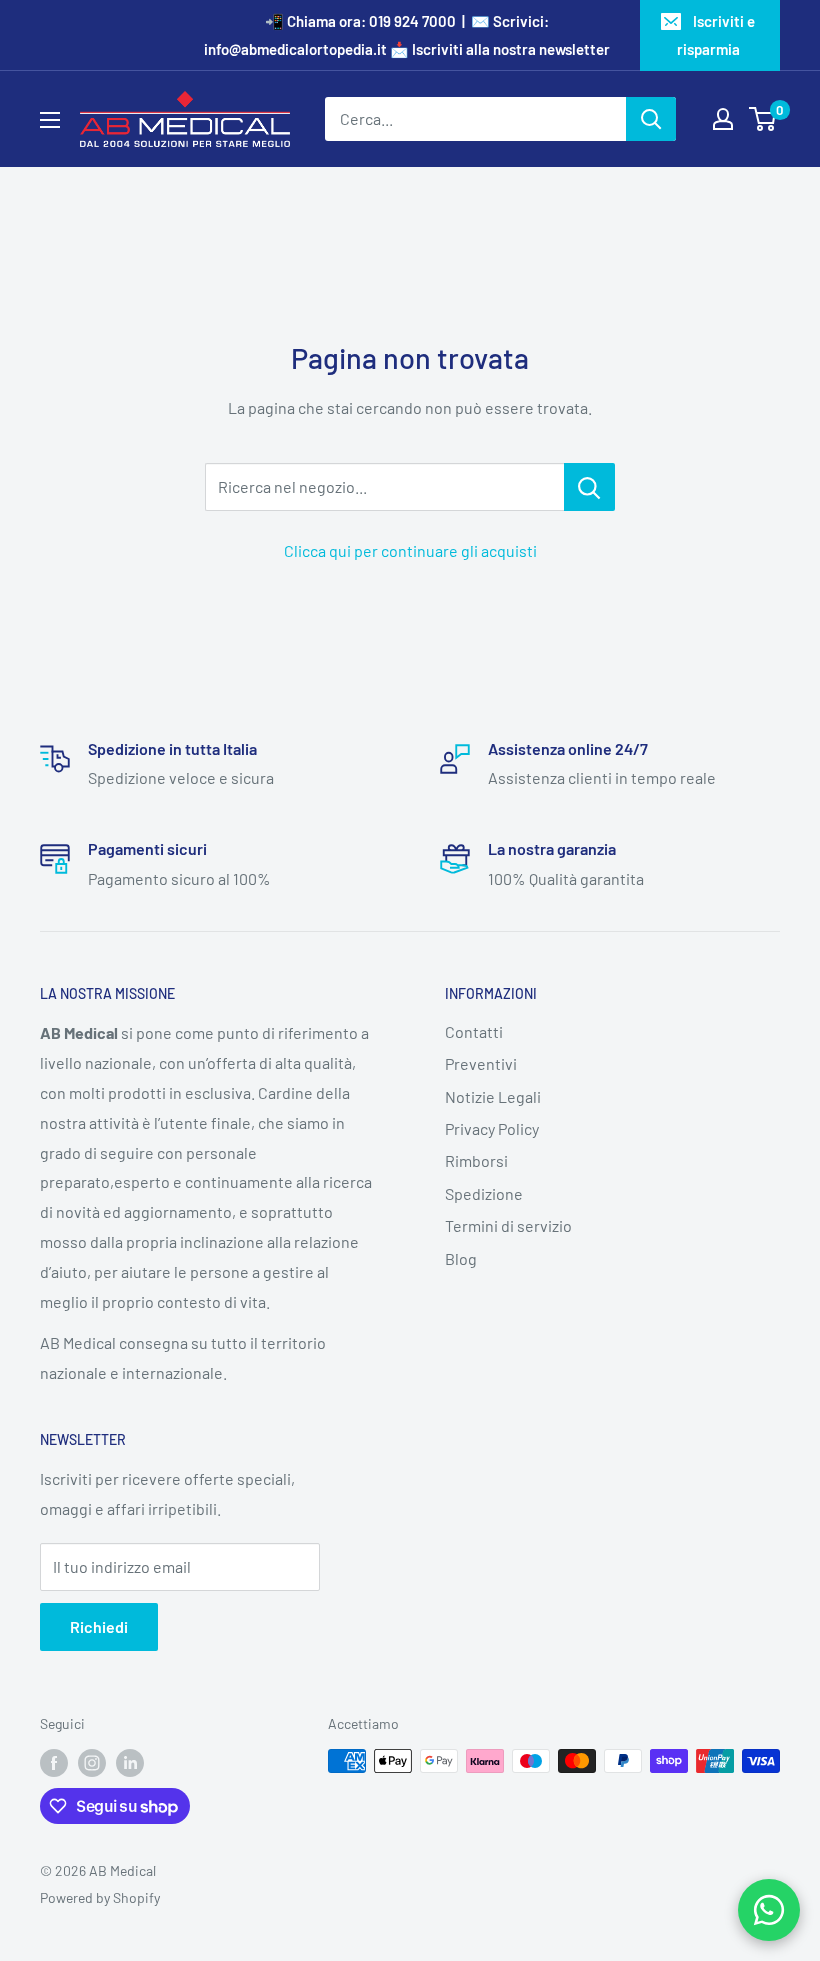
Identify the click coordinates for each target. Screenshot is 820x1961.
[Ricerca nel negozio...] (589, 487)
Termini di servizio (508, 1225)
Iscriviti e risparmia (716, 35)
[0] (763, 119)
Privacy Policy (492, 1128)
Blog (461, 1258)
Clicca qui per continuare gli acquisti (410, 550)
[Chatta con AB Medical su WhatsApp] (769, 1910)
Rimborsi (476, 1160)
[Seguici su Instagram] (92, 1763)
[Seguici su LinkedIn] (130, 1763)
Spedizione (484, 1193)
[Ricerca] (651, 119)
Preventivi (481, 1063)
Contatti (474, 1031)
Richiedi (99, 1626)
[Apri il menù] (50, 120)
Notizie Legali (493, 1096)
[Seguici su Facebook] (54, 1763)
